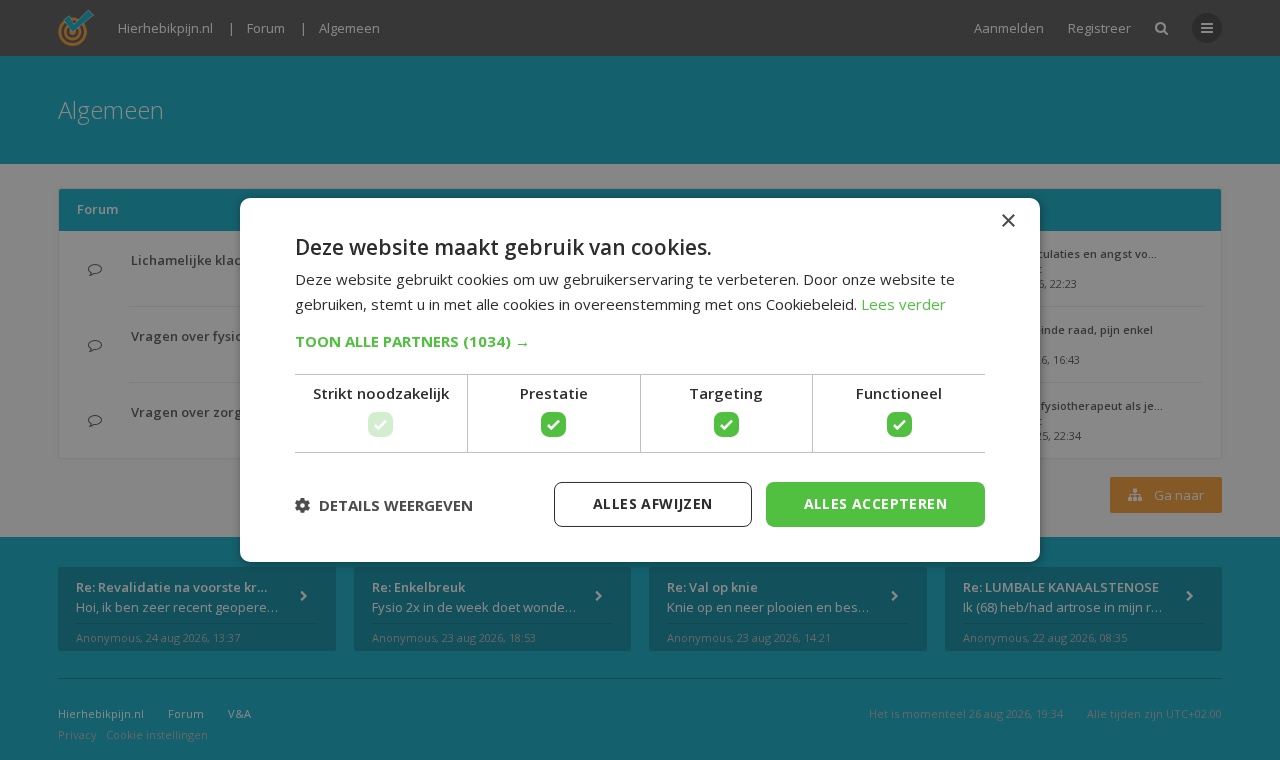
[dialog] (640, 380)
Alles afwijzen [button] (653, 503)
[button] (640, 341)
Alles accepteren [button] (875, 503)
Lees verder (903, 304)
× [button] (1007, 221)
